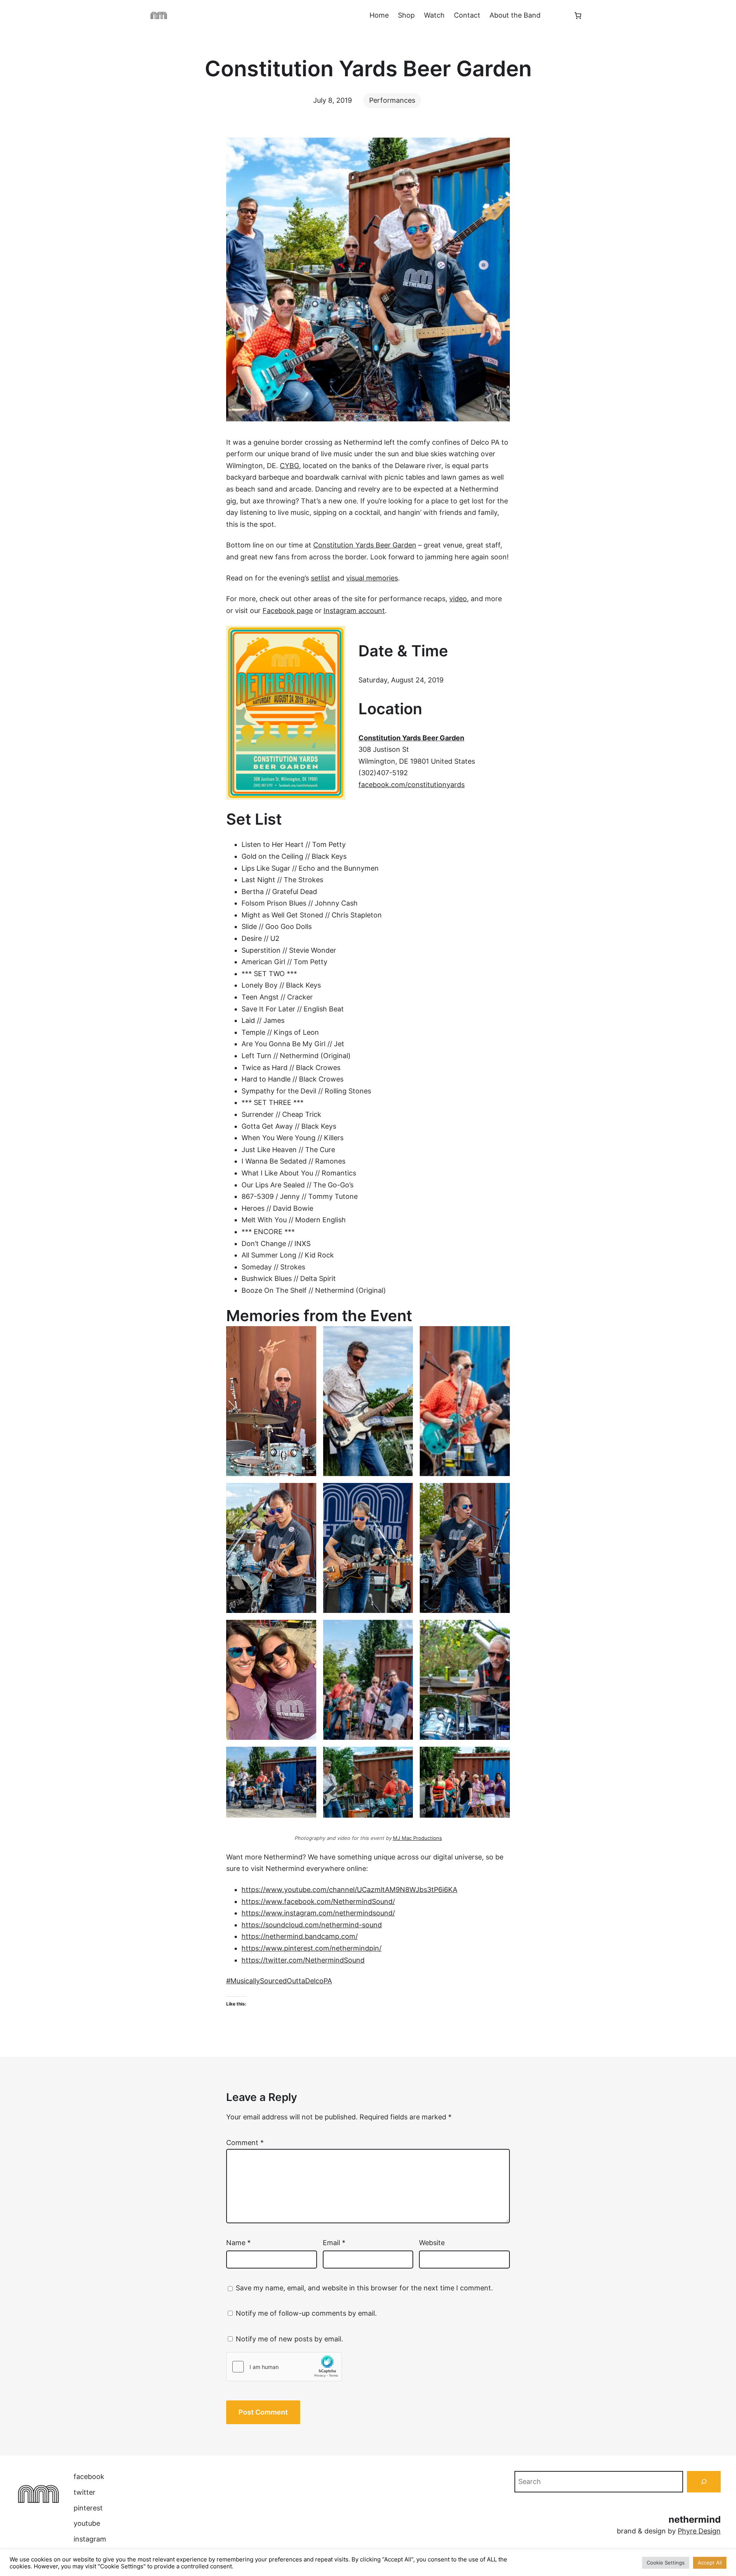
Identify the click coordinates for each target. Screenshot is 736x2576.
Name (238, 2243)
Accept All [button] (710, 2563)
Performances (392, 100)
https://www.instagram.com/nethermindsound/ (318, 1913)
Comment (245, 2143)
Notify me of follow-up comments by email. (306, 2313)
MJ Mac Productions (417, 1838)
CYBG (289, 466)
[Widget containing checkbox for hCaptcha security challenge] (284, 2367)
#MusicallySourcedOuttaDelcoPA (279, 1981)
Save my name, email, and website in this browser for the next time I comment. (364, 2288)
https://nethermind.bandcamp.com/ (300, 1936)
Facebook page (288, 611)
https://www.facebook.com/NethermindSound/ (318, 1901)
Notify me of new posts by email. (289, 2339)
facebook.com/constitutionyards (412, 785)
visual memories (372, 578)
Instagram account (354, 611)
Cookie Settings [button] (666, 2563)
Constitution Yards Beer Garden (365, 545)
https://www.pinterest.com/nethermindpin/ (311, 1948)
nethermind (695, 2519)
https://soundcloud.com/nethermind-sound (312, 1925)
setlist (320, 578)
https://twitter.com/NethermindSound (303, 1960)
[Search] (704, 2482)
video (458, 599)
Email (334, 2243)
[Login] (557, 15)
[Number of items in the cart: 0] (578, 16)
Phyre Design (699, 2531)
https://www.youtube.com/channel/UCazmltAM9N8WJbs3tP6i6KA (349, 1890)
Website (432, 2243)
